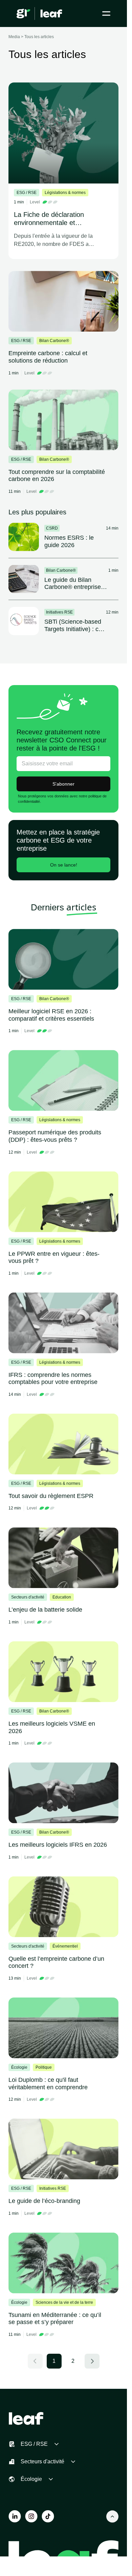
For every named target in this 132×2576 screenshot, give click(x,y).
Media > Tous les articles (31, 37)
